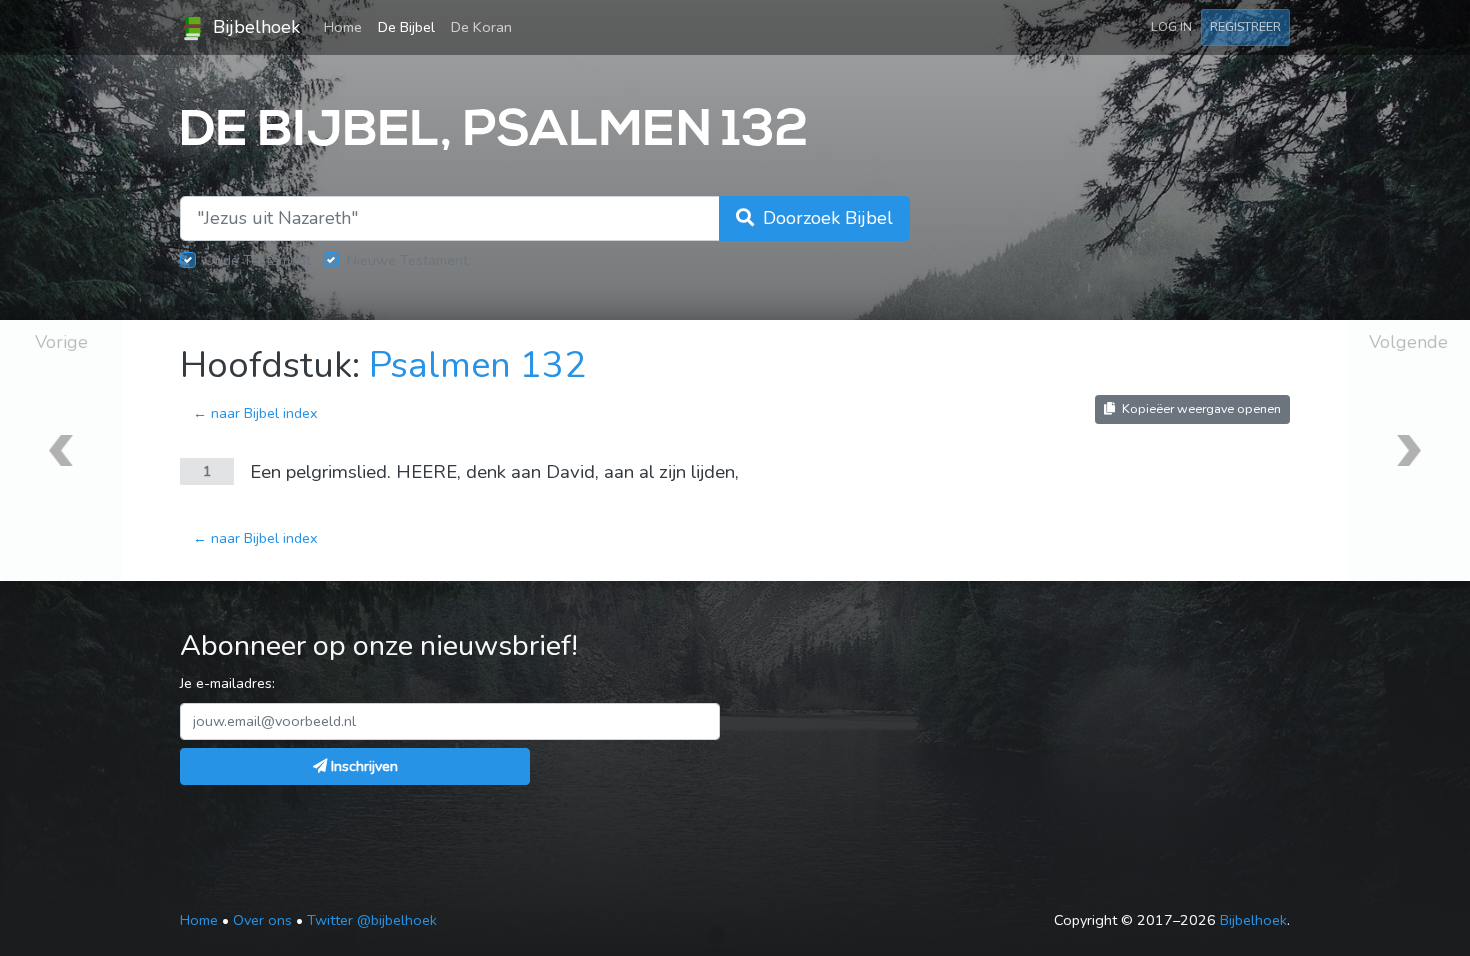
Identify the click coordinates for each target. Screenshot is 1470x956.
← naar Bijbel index (255, 413)
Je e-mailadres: (227, 683)
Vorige (61, 342)
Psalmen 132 (477, 365)
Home (347, 26)
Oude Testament (257, 260)
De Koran (481, 27)
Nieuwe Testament (407, 260)
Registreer (1245, 26)
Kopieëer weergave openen (1200, 408)
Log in (1171, 26)
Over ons (262, 920)
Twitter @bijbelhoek (372, 920)
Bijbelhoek (254, 27)
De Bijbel (406, 27)
